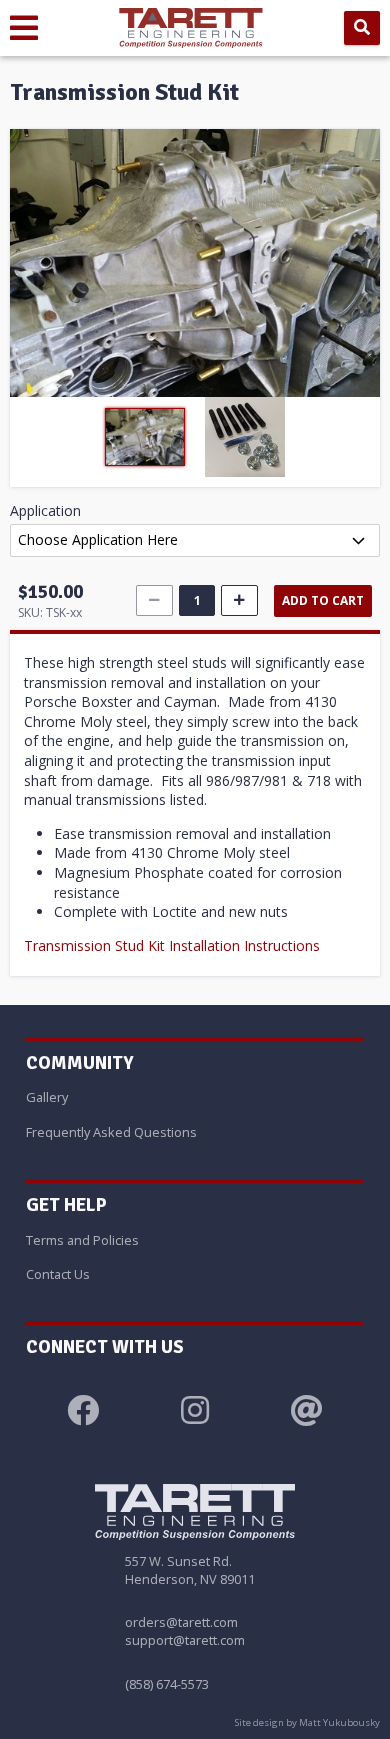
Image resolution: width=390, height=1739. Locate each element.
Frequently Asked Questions (111, 1132)
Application (45, 510)
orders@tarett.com (181, 1622)
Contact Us (58, 1274)
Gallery (47, 1097)
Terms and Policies (82, 1240)
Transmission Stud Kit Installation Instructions (172, 945)
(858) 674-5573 (167, 1684)
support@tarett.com (185, 1640)
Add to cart (323, 600)
